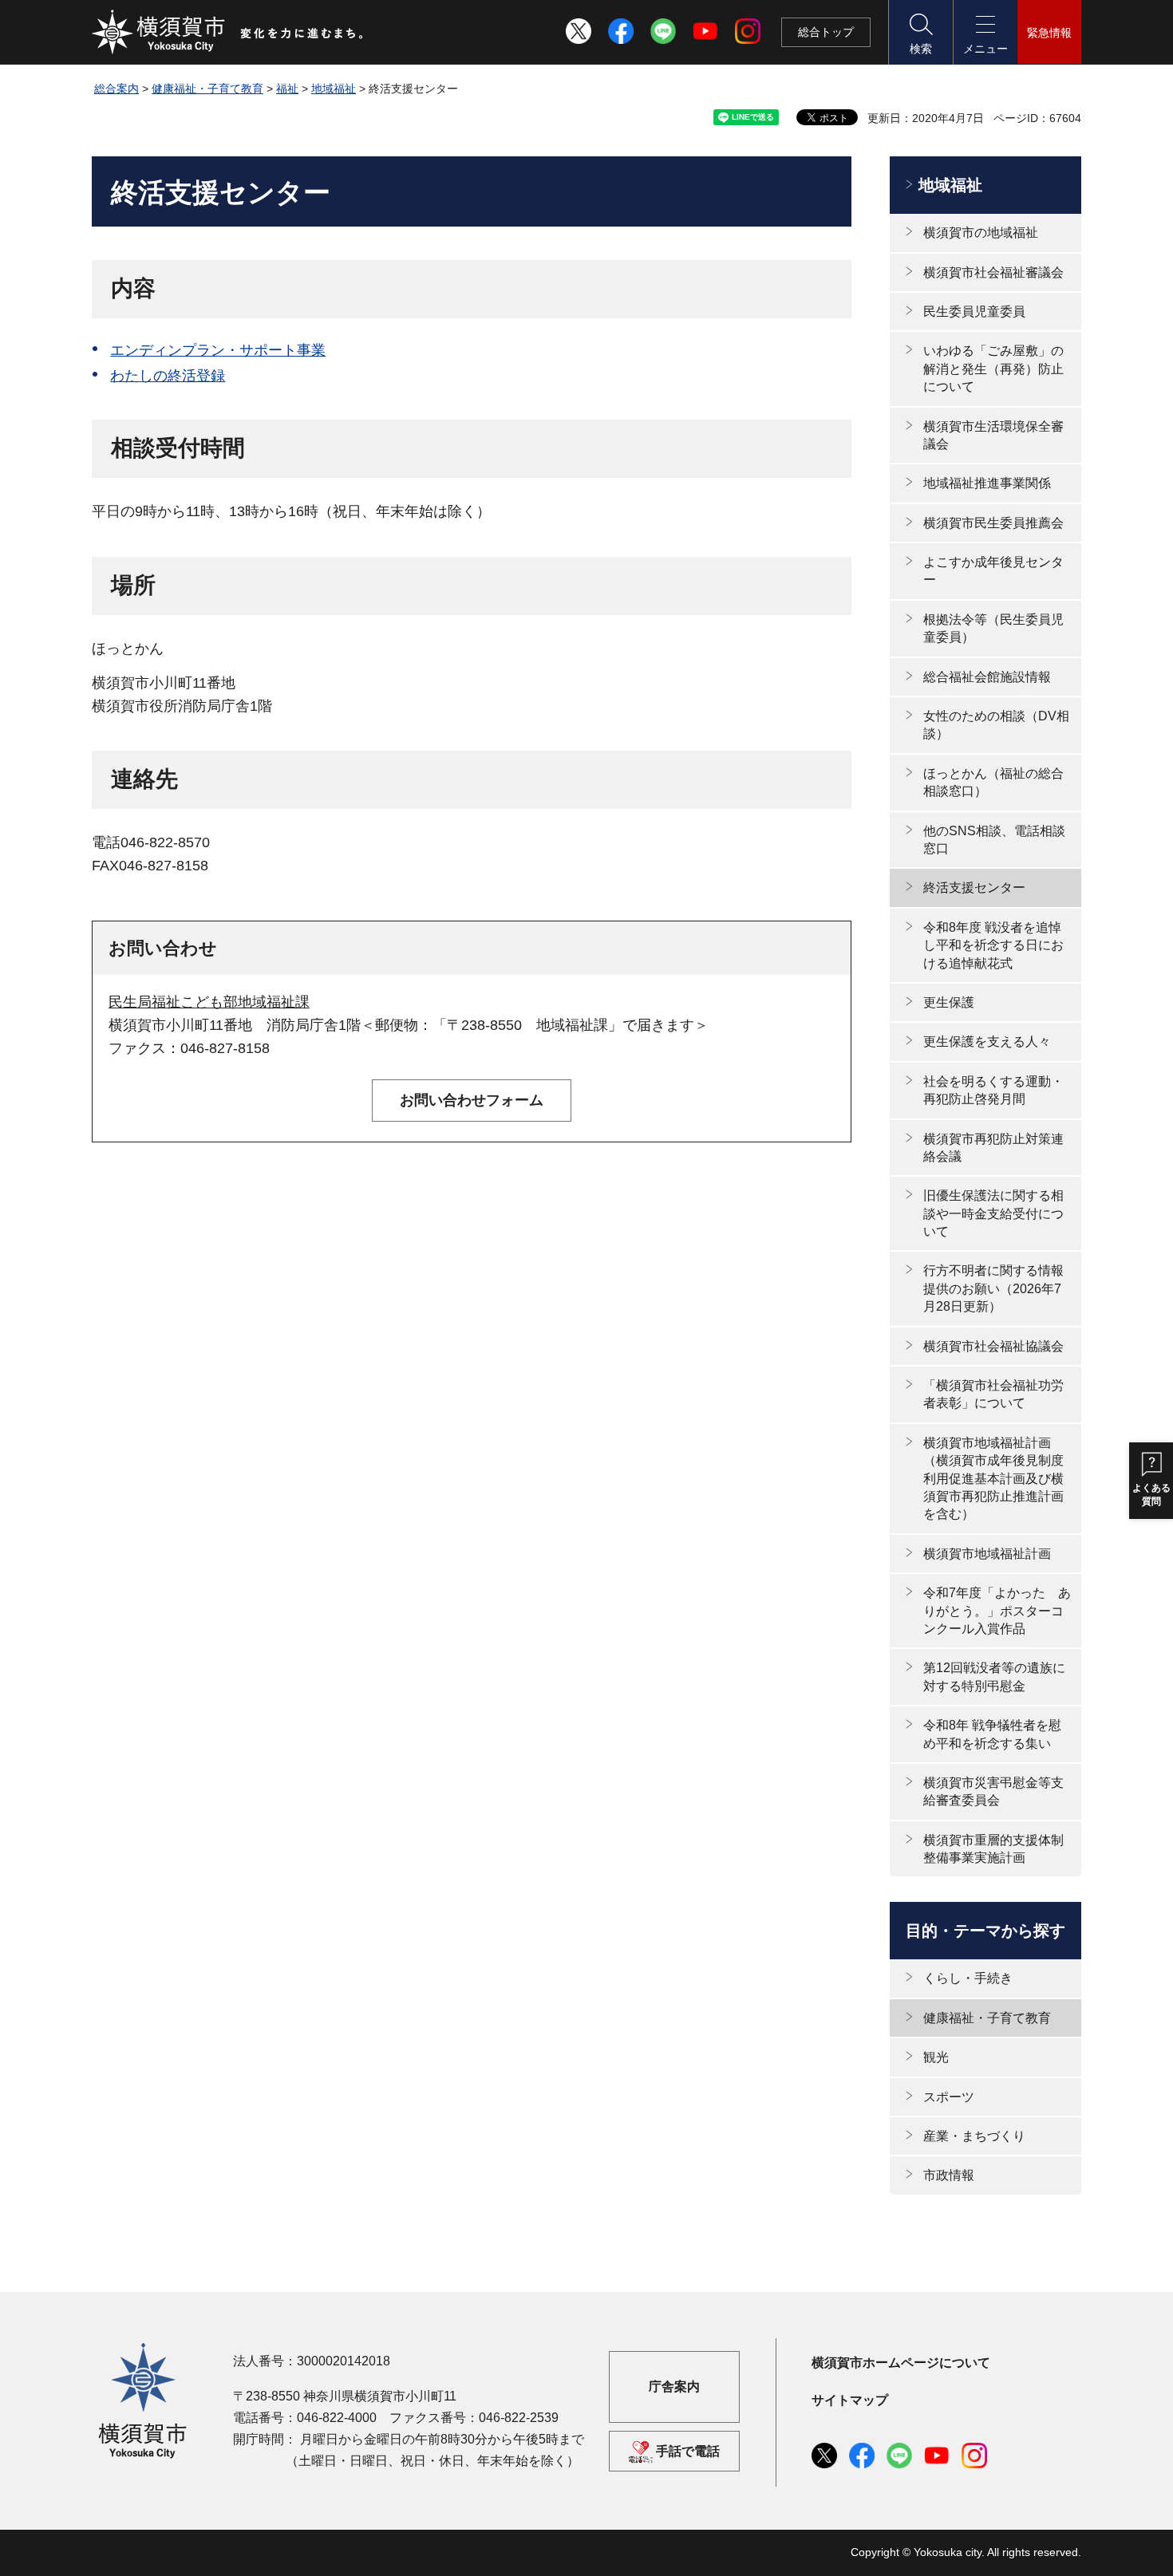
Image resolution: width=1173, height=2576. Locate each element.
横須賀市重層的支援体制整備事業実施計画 (993, 1849)
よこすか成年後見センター (993, 571)
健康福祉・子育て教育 (207, 89)
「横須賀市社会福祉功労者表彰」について (993, 1394)
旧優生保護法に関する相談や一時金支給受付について (993, 1213)
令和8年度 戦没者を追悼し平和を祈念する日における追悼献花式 (993, 945)
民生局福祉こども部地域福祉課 (209, 1002)
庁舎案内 (674, 2387)
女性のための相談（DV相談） (996, 725)
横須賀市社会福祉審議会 (993, 272)
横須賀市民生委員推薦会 (993, 523)
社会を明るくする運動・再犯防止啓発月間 (993, 1090)
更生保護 (949, 1002)
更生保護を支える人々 (987, 1041)
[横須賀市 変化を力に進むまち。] (228, 32)
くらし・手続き (968, 1978)
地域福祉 (334, 89)
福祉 (287, 89)
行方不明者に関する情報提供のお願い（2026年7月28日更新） (993, 1288)
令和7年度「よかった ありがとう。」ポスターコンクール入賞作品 (997, 1611)
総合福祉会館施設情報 (987, 677)
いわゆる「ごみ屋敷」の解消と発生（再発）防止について (993, 369)
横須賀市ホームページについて (901, 2363)
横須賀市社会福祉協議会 (993, 1346)
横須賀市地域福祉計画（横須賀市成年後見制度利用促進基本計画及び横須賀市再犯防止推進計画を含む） (993, 1479)
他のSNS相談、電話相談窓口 (994, 840)
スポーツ (949, 2097)
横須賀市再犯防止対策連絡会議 (993, 1148)
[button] (920, 32)
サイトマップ (850, 2400)
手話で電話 (688, 2451)
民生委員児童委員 (974, 312)
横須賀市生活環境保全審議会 (993, 435)
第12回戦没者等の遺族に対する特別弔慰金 (994, 1677)
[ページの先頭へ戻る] (1060, 2546)
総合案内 (117, 89)
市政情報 (949, 2175)
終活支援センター (974, 888)
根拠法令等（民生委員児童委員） (993, 628)
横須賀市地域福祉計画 (987, 1554)
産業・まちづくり (974, 2136)
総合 (826, 32)
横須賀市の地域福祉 (981, 233)
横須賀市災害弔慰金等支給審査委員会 (993, 1791)
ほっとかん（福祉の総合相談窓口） (993, 782)
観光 (936, 2057)
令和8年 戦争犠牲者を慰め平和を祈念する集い (992, 1734)
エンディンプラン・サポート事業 (218, 350)
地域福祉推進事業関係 (987, 483)
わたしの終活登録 (168, 376)
